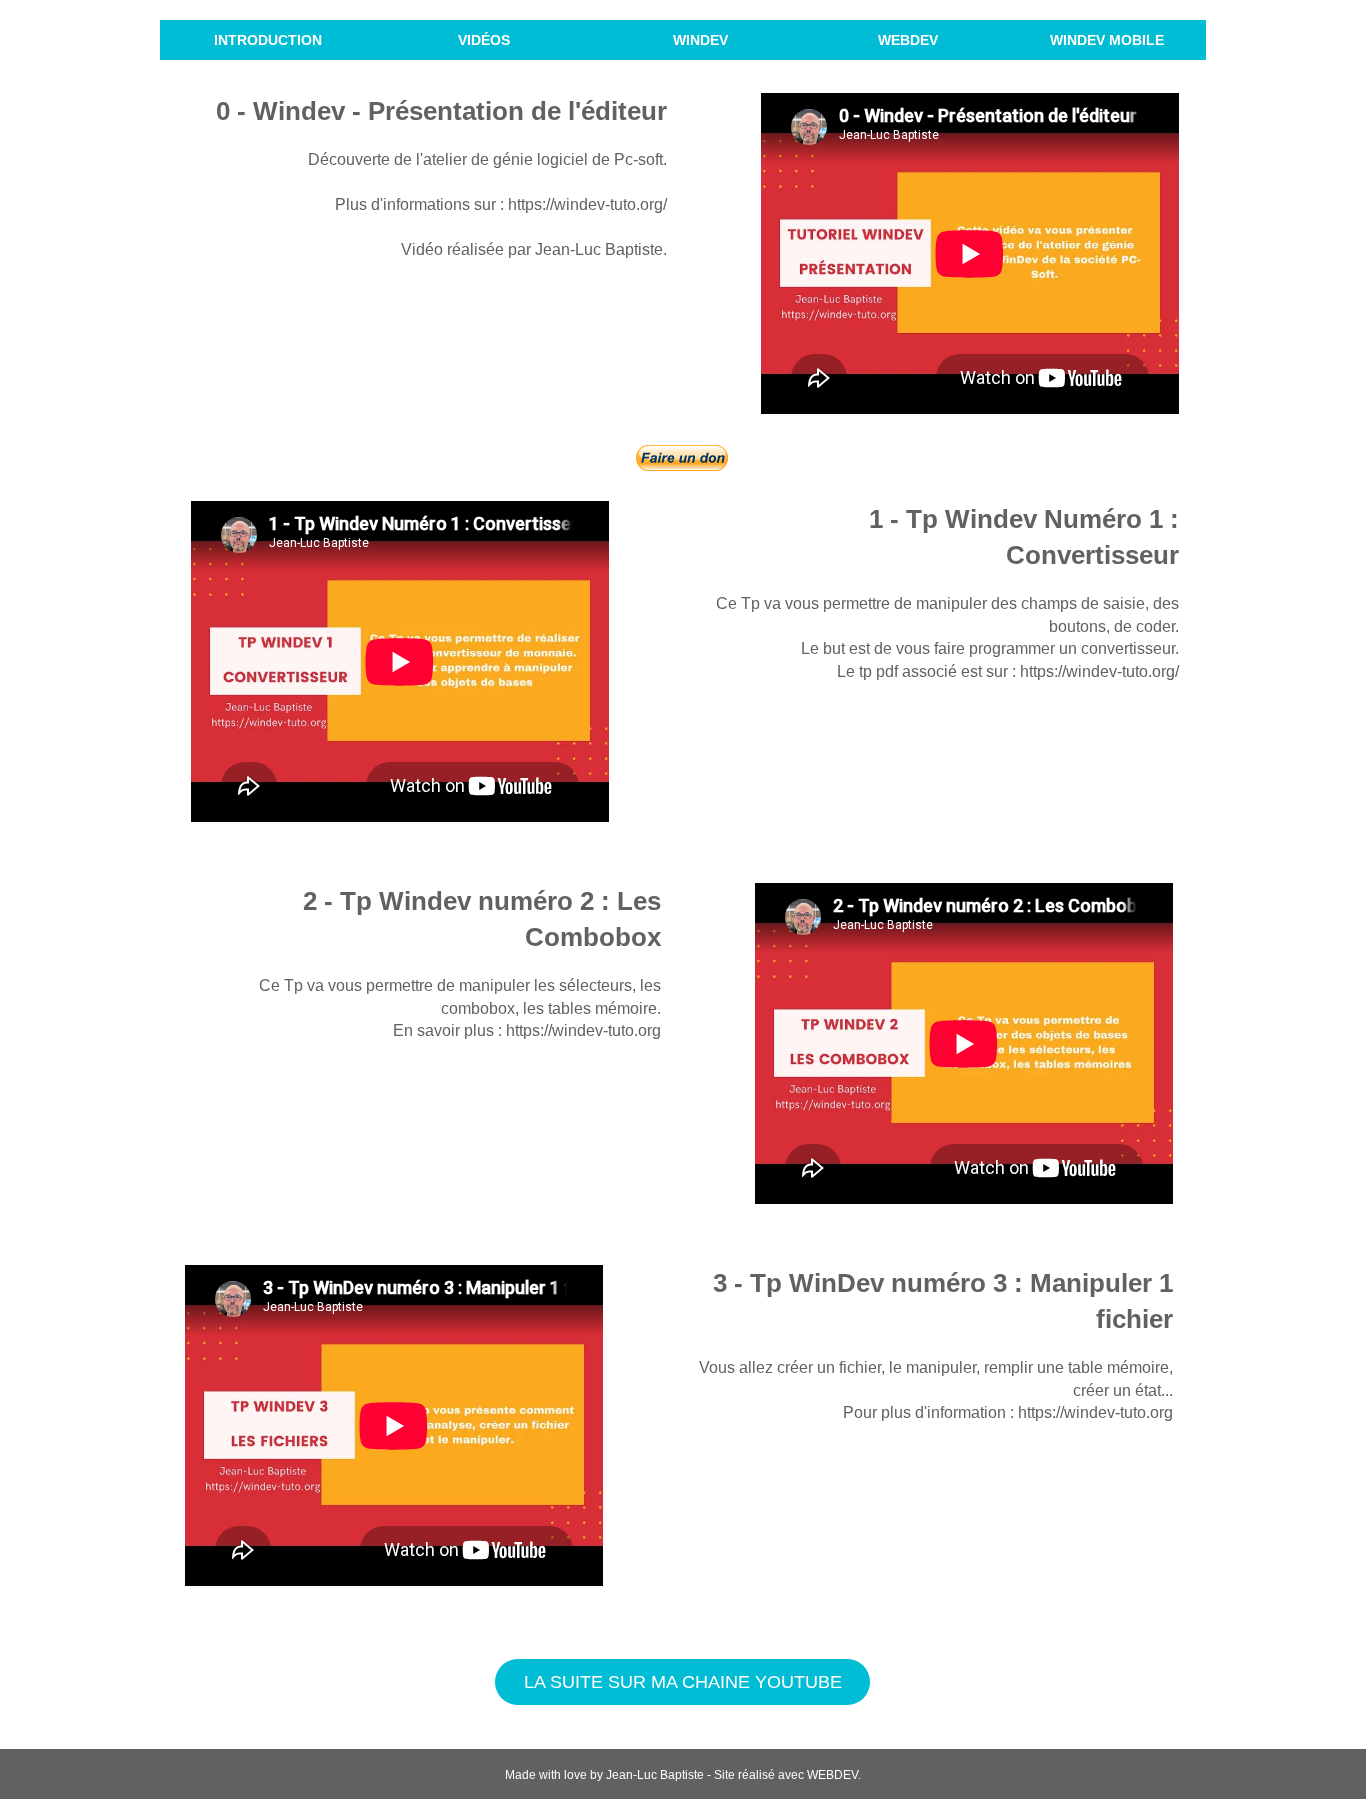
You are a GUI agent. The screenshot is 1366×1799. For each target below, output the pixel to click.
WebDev (908, 40)
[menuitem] (268, 40)
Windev (700, 40)
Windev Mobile (1107, 40)
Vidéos (484, 40)
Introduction (268, 40)
